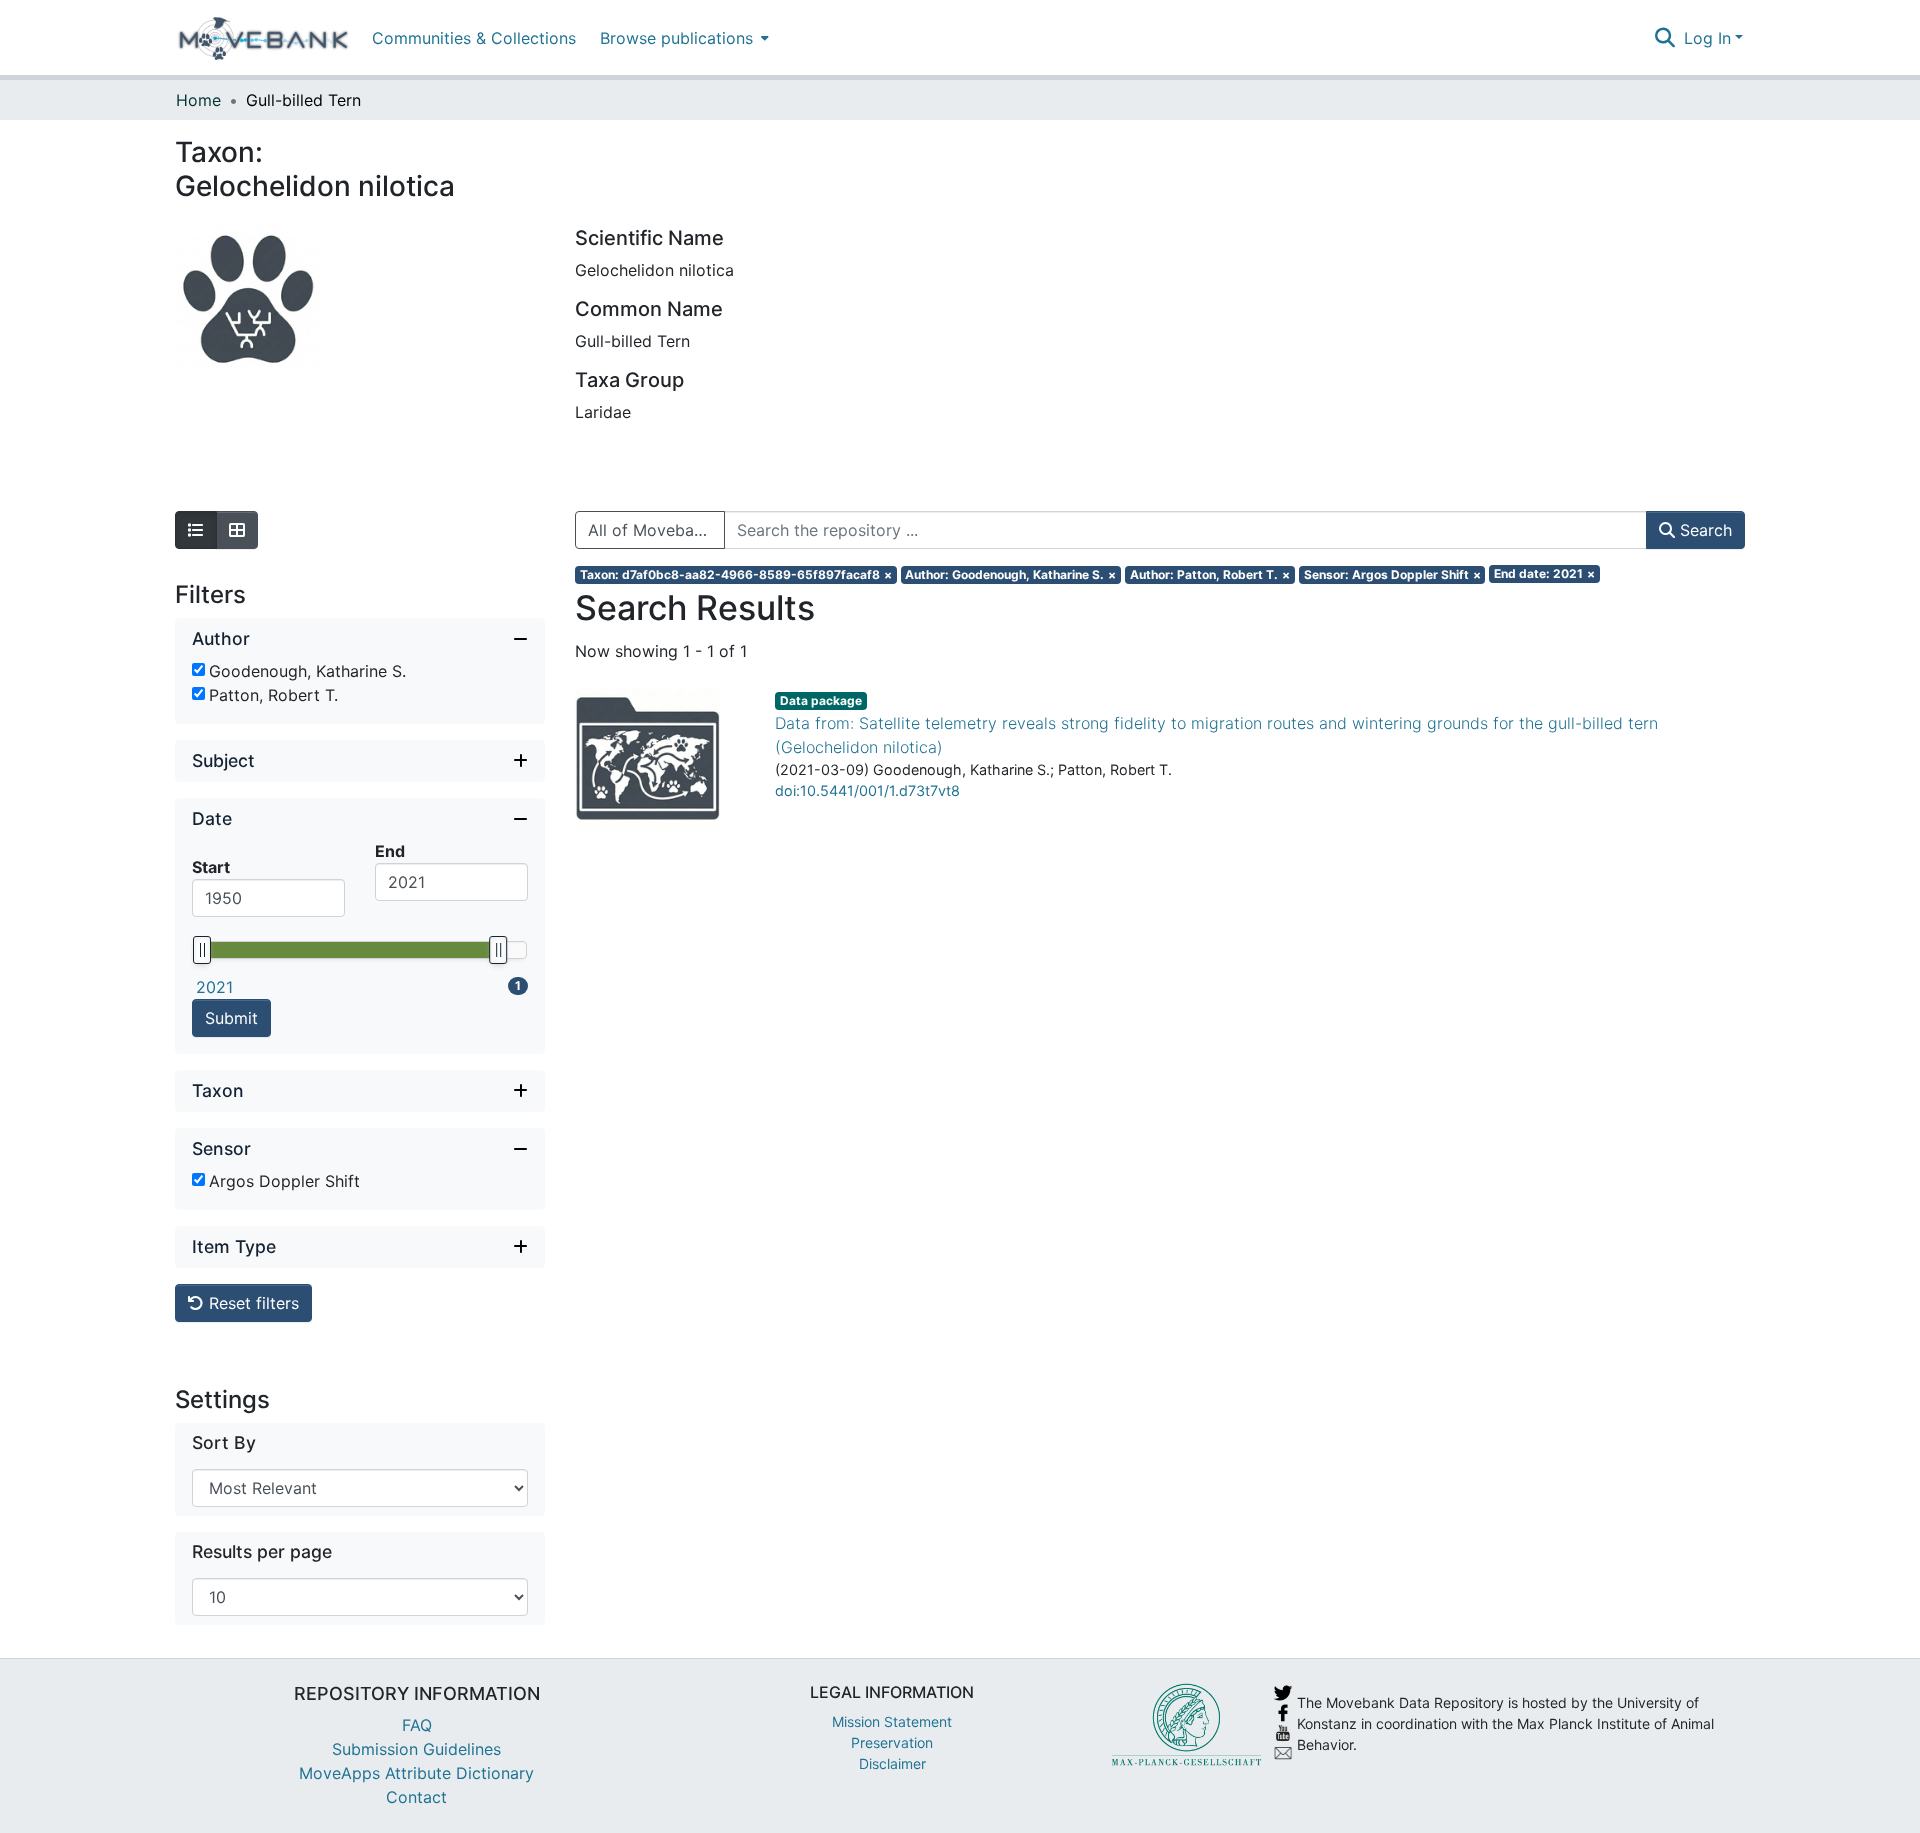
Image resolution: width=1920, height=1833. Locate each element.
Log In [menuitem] (1707, 38)
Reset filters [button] (251, 1303)
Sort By (224, 1442)
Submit (231, 1018)
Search (1703, 530)
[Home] (263, 38)
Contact (416, 1797)
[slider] (202, 950)
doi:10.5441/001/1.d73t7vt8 (867, 790)
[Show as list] (196, 530)
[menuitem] (682, 37)
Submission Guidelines (416, 1749)
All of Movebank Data (656, 530)
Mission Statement (892, 1721)
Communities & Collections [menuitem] (474, 38)
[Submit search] (1665, 38)
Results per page (262, 1551)
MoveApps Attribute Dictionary (416, 1773)
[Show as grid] (237, 530)
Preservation (892, 1742)
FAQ (417, 1725)
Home (198, 100)
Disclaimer (892, 1763)
